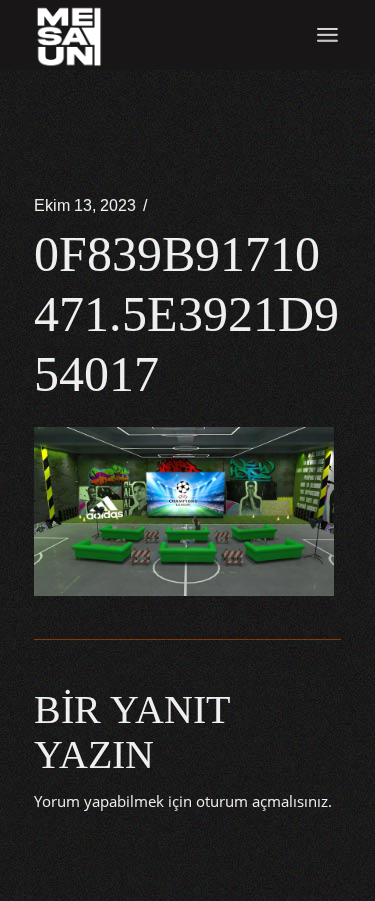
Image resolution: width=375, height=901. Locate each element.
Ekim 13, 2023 (85, 205)
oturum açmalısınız (262, 801)
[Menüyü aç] (327, 35)
